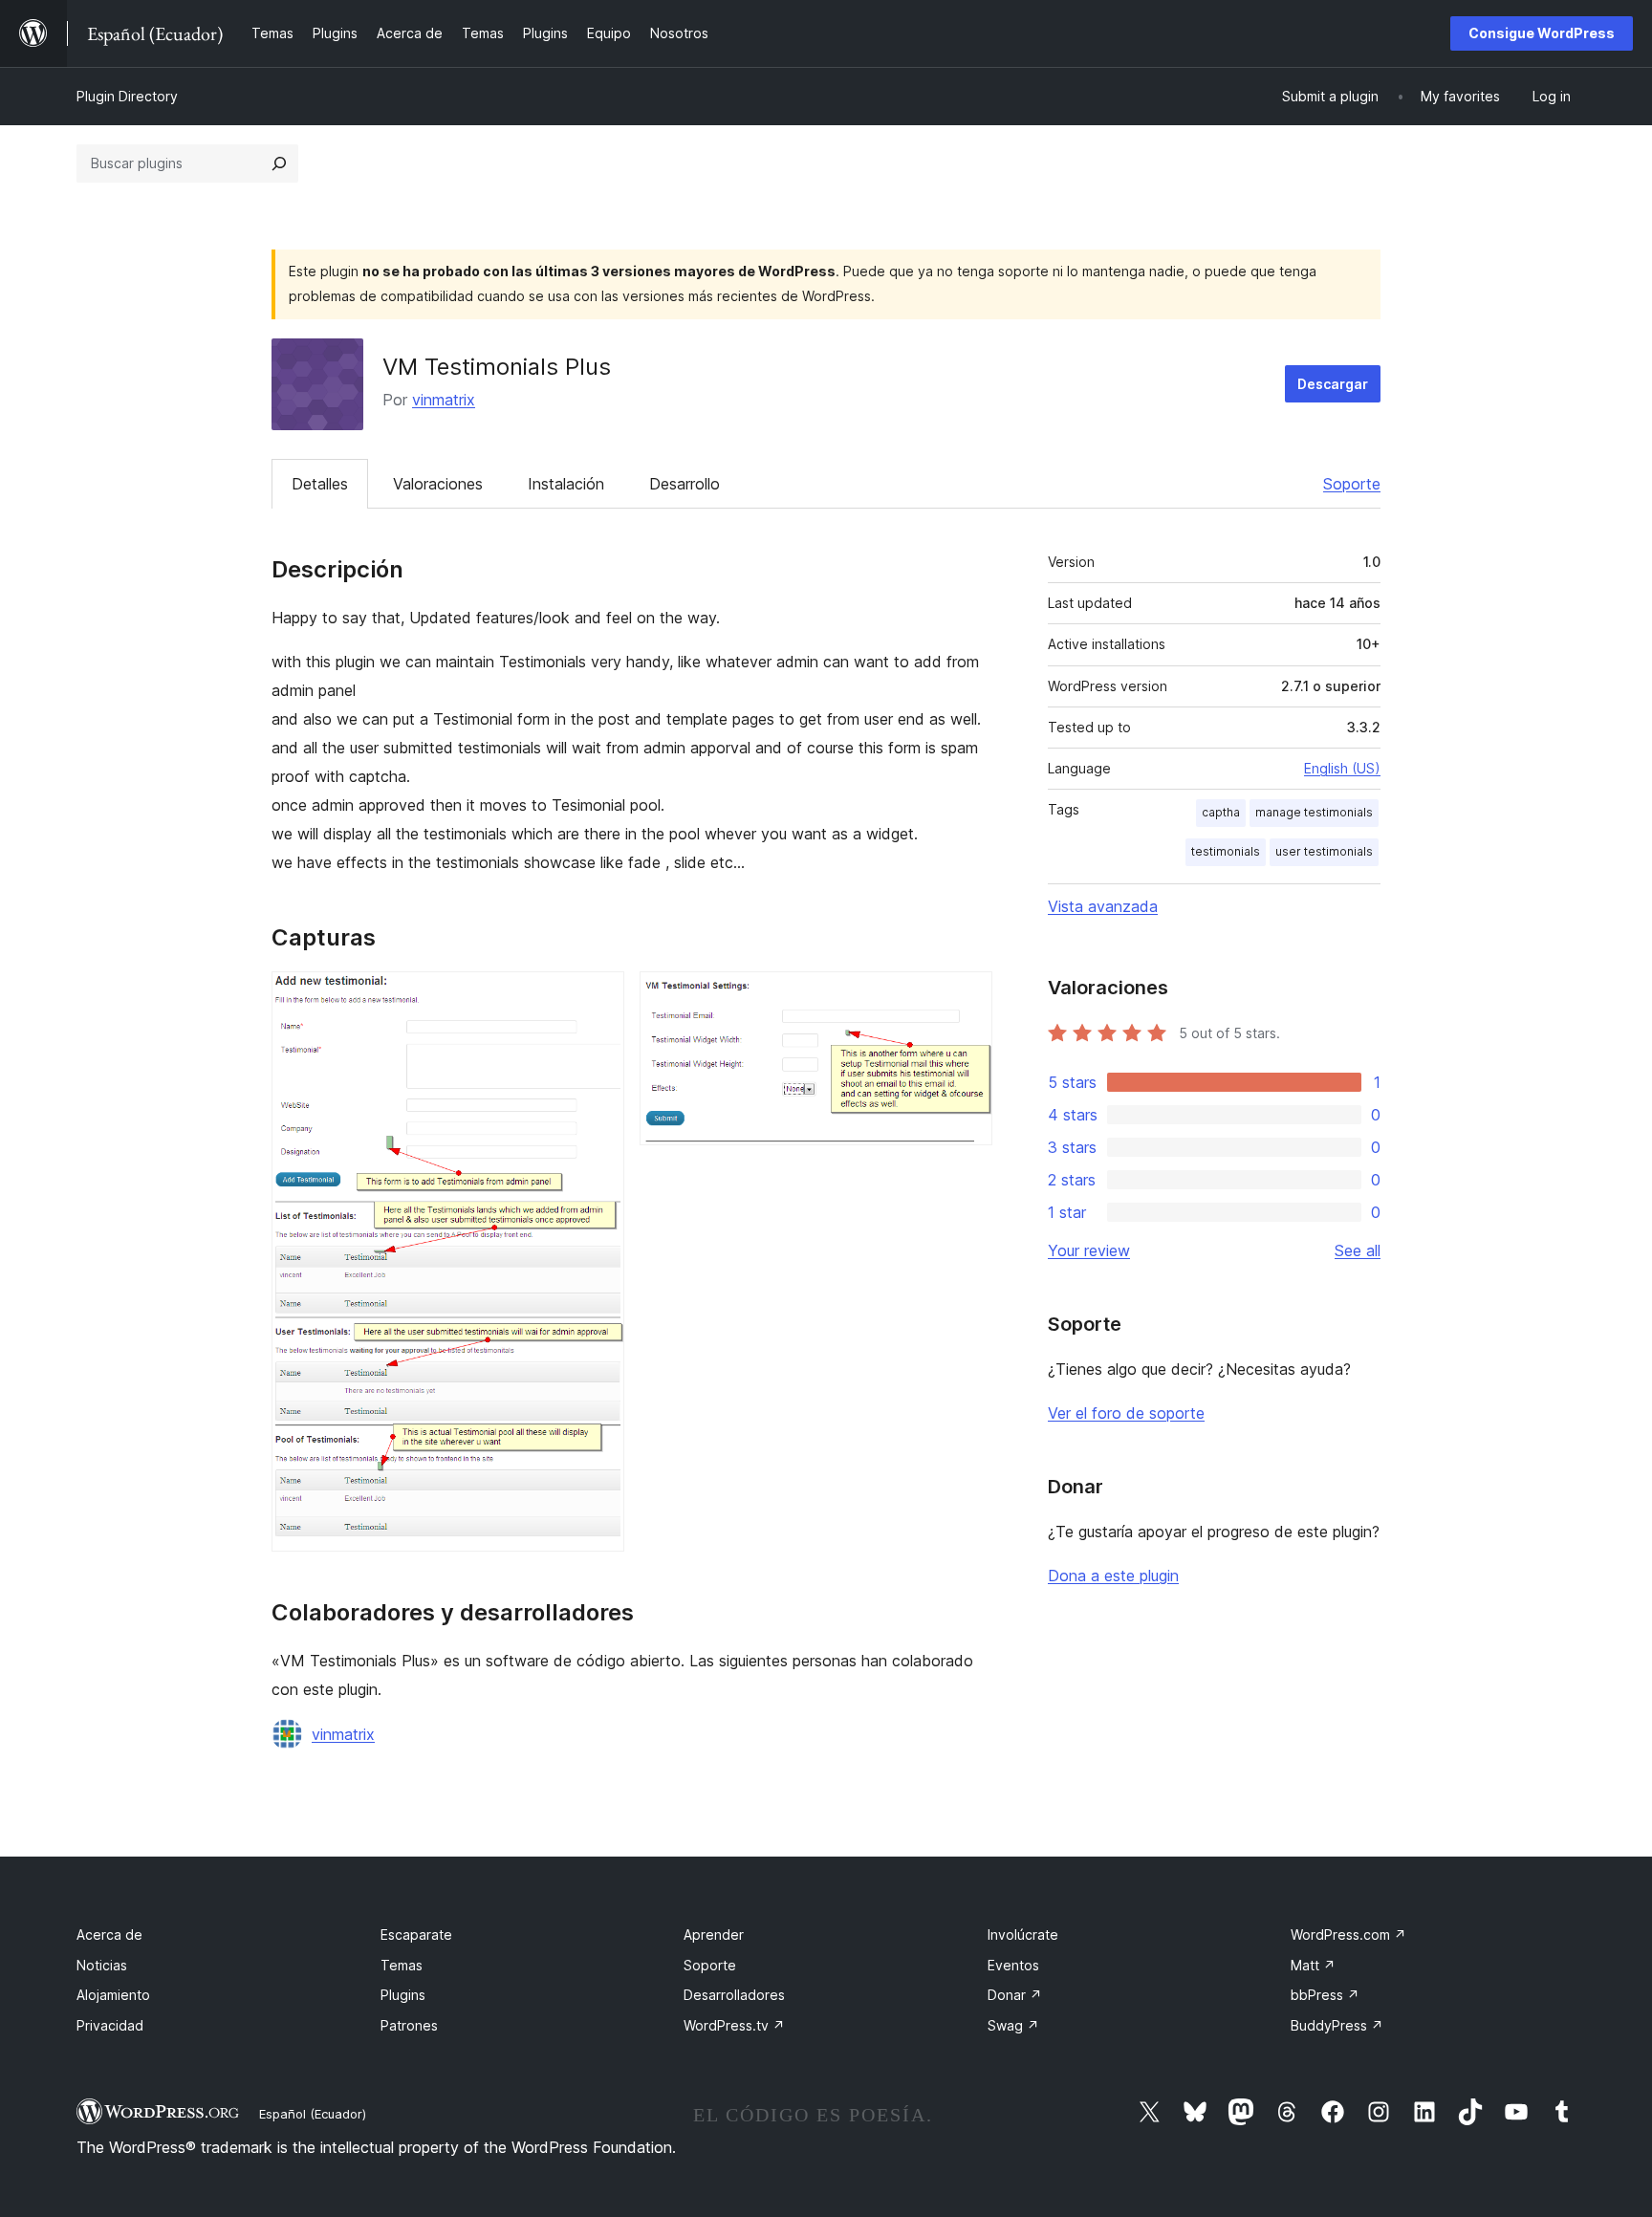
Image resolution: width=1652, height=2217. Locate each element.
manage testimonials (1314, 812)
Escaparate (416, 1934)
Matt (1313, 1965)
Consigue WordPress (1542, 33)
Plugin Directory (127, 96)
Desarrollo (685, 484)
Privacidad (110, 2025)
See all (1358, 1250)
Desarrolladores (734, 1995)
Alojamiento (113, 1995)
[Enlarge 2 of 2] (967, 997)
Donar (1015, 1995)
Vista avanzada (1103, 906)
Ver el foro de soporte (1126, 1413)
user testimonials (1324, 851)
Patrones (409, 2025)
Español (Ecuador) (313, 2114)
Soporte (1352, 484)
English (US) (1342, 768)
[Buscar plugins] (279, 163)
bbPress (1325, 1995)
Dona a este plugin (1113, 1576)
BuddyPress (1337, 2025)
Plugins (403, 1995)
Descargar (1333, 384)
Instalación (566, 484)
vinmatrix (444, 400)
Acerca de (109, 1934)
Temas (402, 1965)
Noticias (102, 1965)
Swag (1013, 2025)
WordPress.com (1348, 1934)
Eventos (1013, 1965)
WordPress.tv (734, 2025)
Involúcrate (1023, 1934)
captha (1221, 812)
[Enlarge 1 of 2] (598, 997)
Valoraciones (438, 484)
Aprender (714, 1934)
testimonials (1226, 851)
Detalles (320, 484)
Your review (1089, 1250)
